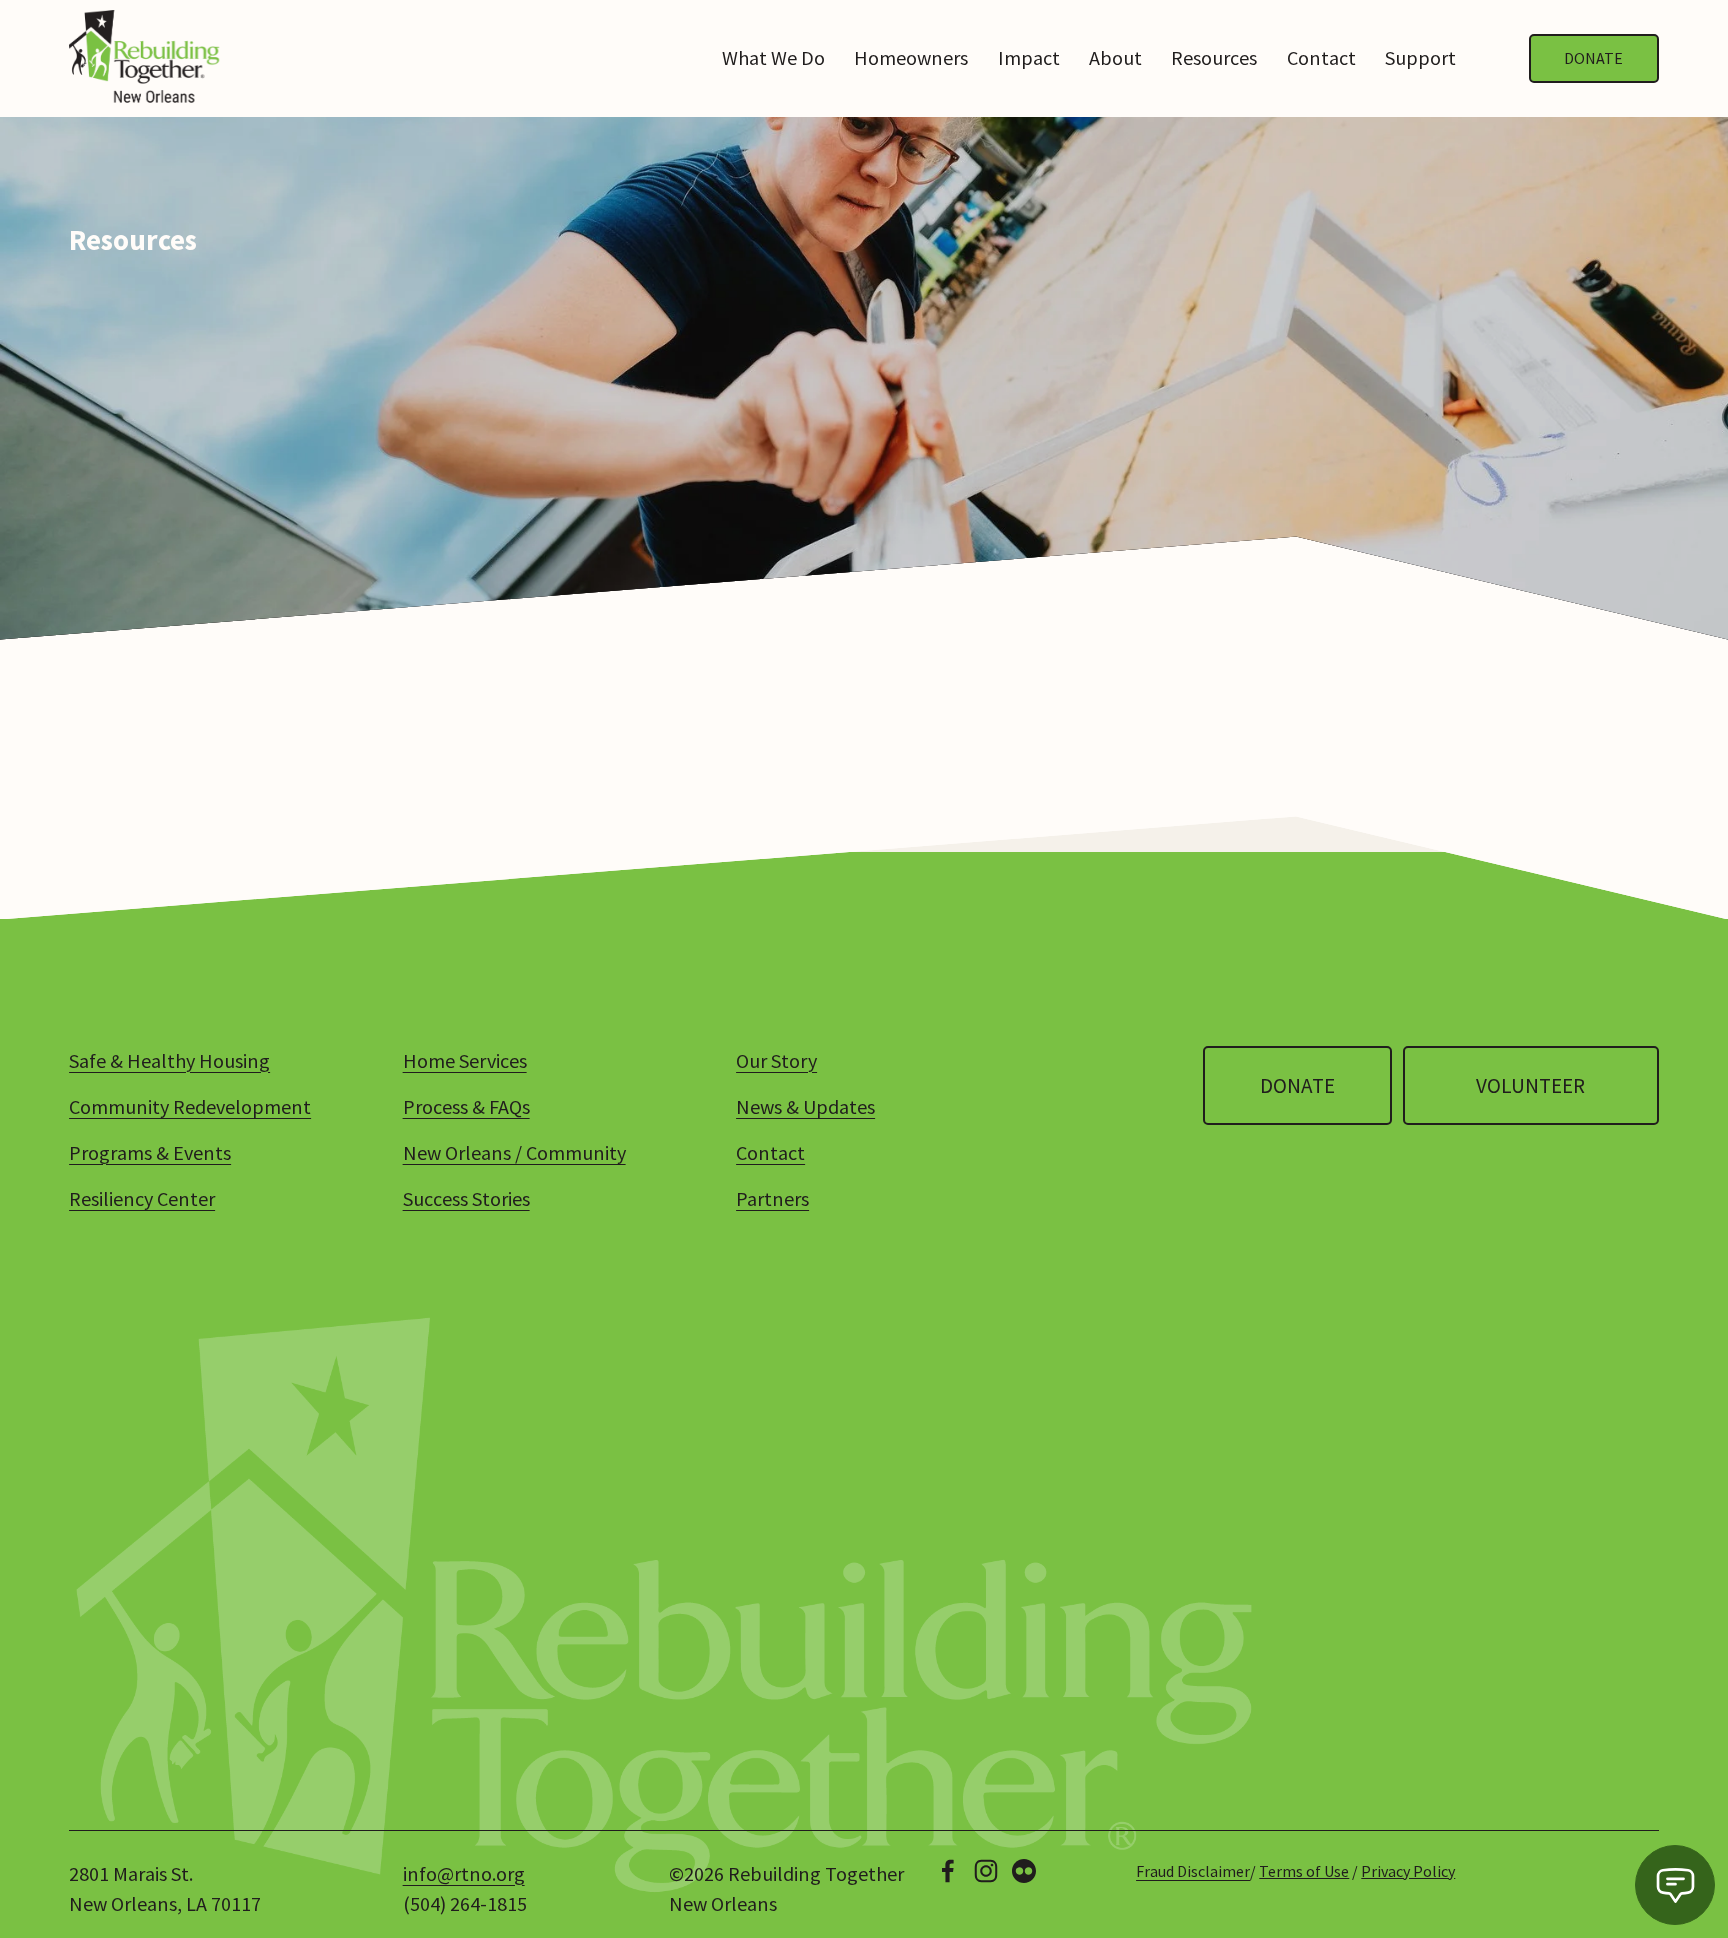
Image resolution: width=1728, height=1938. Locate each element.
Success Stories (466, 1198)
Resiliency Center (142, 1198)
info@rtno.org (464, 1873)
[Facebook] (948, 1871)
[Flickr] (1024, 1871)
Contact (1321, 57)
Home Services (465, 1060)
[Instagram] (986, 1871)
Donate (1593, 58)
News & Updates (805, 1106)
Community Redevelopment (190, 1106)
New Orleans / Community (514, 1152)
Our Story (776, 1060)
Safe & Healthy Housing (169, 1060)
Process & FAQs (466, 1106)
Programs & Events (150, 1152)
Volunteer (1530, 1085)
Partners (772, 1198)
